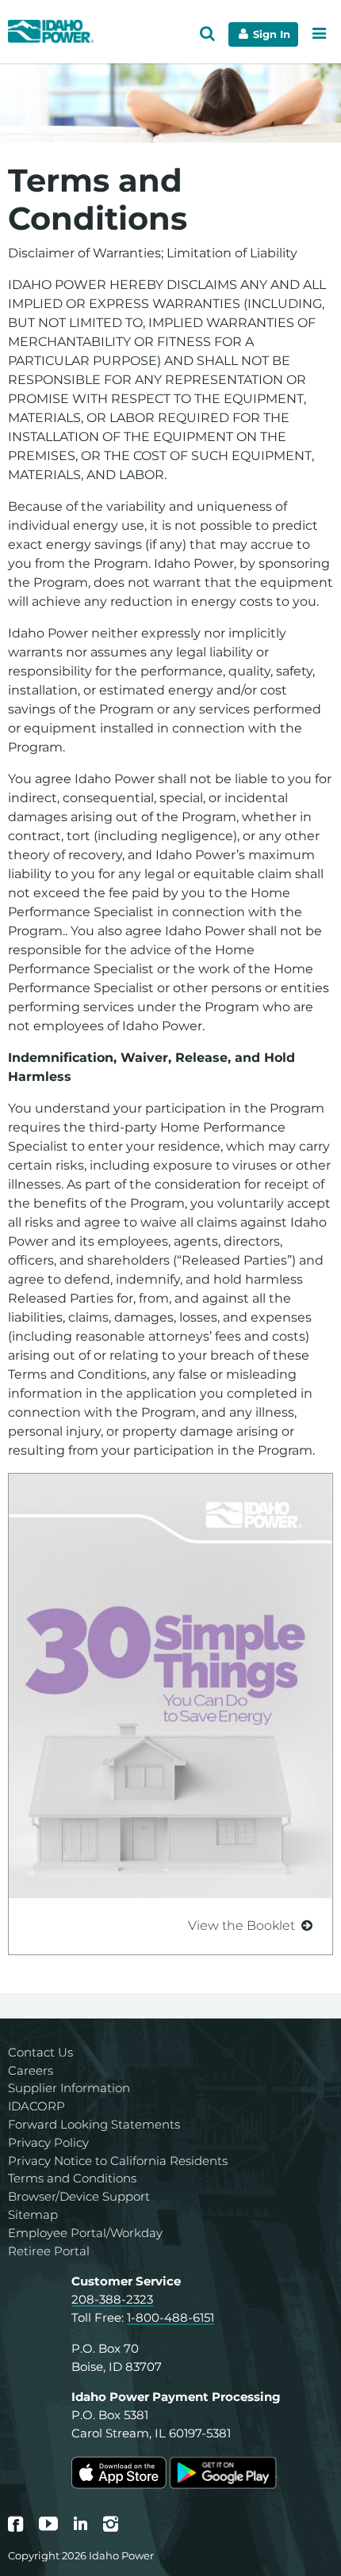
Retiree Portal (49, 2251)
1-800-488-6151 (170, 2317)
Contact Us (40, 2052)
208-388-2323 (112, 2299)
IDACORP (36, 2106)
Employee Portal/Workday (85, 2233)
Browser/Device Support (79, 2196)
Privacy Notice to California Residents (118, 2161)
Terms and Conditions (72, 2178)
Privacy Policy (48, 2142)
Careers (31, 2070)
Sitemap (33, 2215)
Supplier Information (69, 2088)
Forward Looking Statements (94, 2124)
